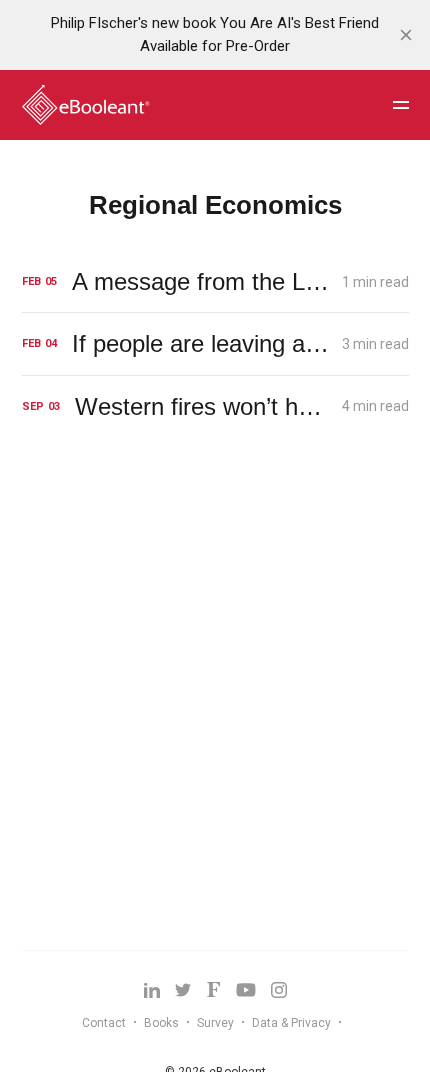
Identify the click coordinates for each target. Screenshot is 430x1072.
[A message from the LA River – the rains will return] (215, 281)
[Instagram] (279, 990)
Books (161, 1023)
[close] (406, 35)
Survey (215, 1023)
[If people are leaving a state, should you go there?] (215, 343)
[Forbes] (213, 989)
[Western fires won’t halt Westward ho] (215, 406)
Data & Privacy (291, 1023)
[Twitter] (183, 990)
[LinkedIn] (152, 990)
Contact (104, 1023)
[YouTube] (246, 990)
